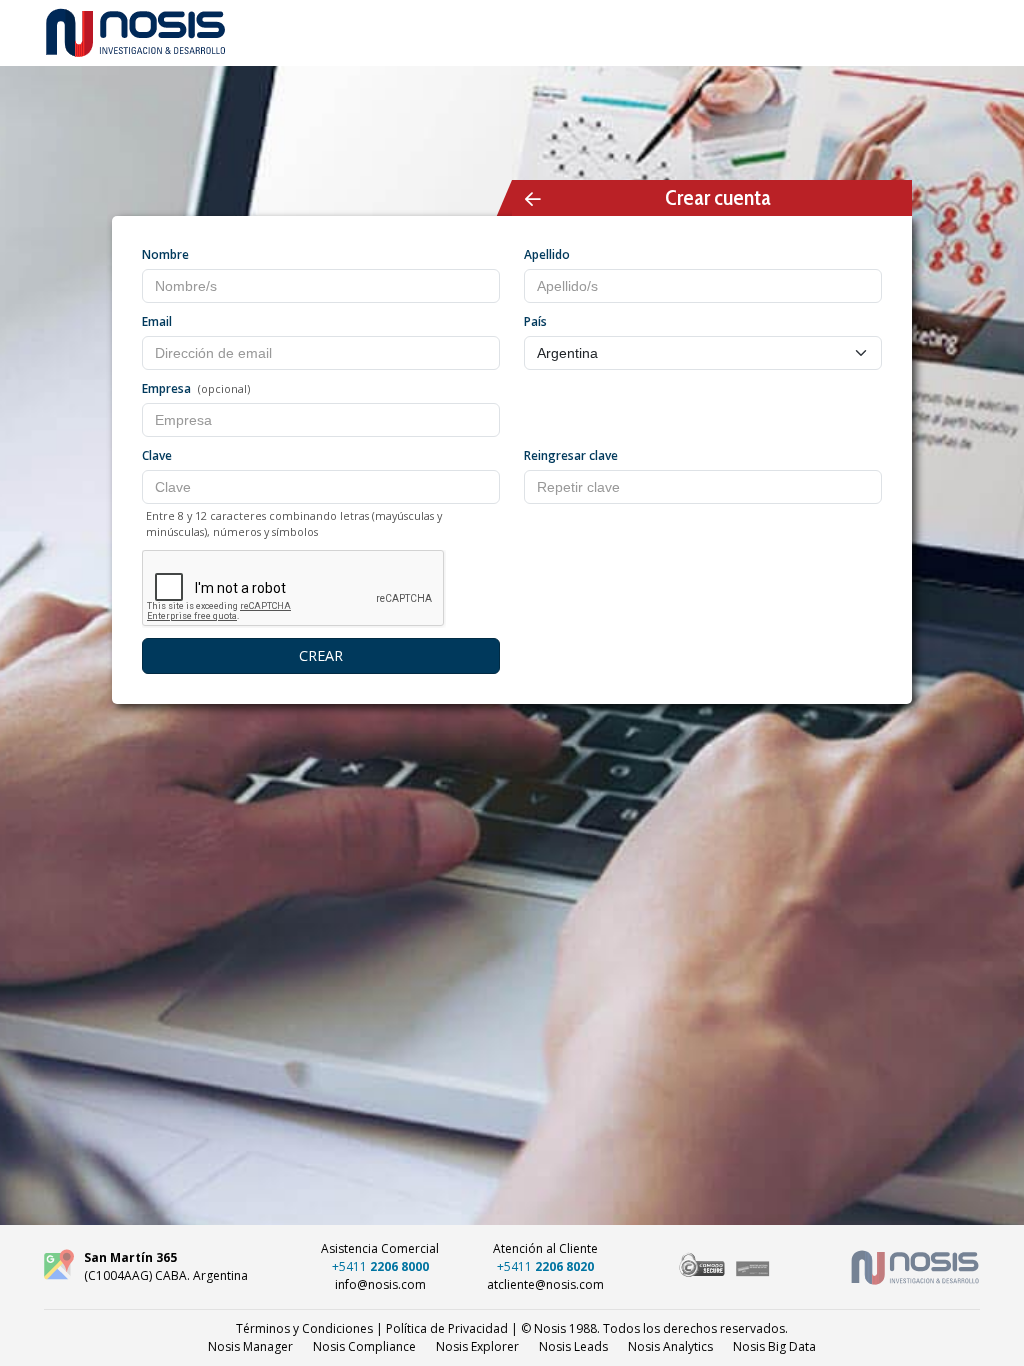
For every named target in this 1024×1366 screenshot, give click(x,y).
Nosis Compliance (364, 1346)
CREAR (321, 655)
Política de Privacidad (447, 1328)
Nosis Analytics (670, 1346)
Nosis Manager (250, 1346)
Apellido (547, 254)
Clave (157, 455)
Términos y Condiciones (304, 1328)
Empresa (166, 388)
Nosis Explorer (477, 1346)
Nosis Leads (573, 1346)
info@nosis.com (380, 1284)
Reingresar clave (571, 455)
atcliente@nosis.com (545, 1284)
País (535, 321)
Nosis (774, 1346)
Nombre (165, 254)
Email (157, 321)
